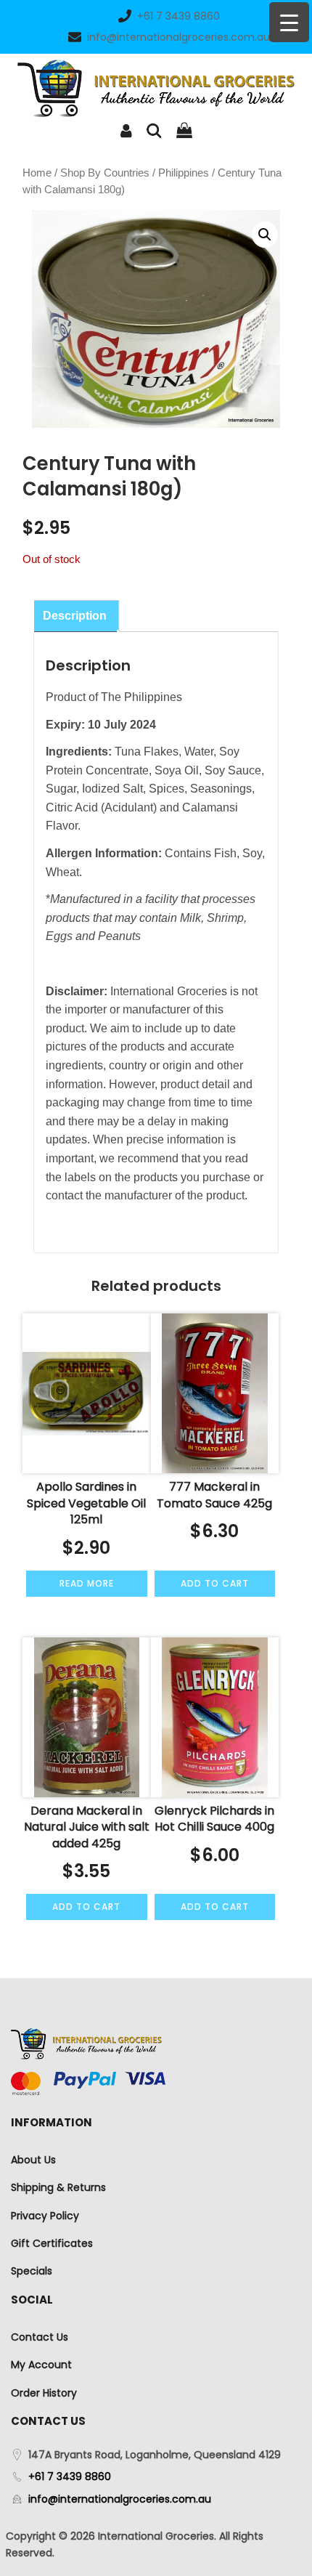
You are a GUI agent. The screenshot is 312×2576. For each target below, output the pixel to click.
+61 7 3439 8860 (178, 16)
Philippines (184, 173)
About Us (33, 2160)
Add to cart (215, 1583)
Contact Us (40, 2337)
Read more (87, 1583)
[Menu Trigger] (289, 22)
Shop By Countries (105, 173)
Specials (32, 2271)
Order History (44, 2393)
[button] (265, 235)
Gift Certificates (52, 2243)
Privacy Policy (45, 2216)
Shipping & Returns (58, 2187)
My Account (41, 2365)
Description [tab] (75, 616)
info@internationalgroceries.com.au (178, 37)
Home (37, 173)
